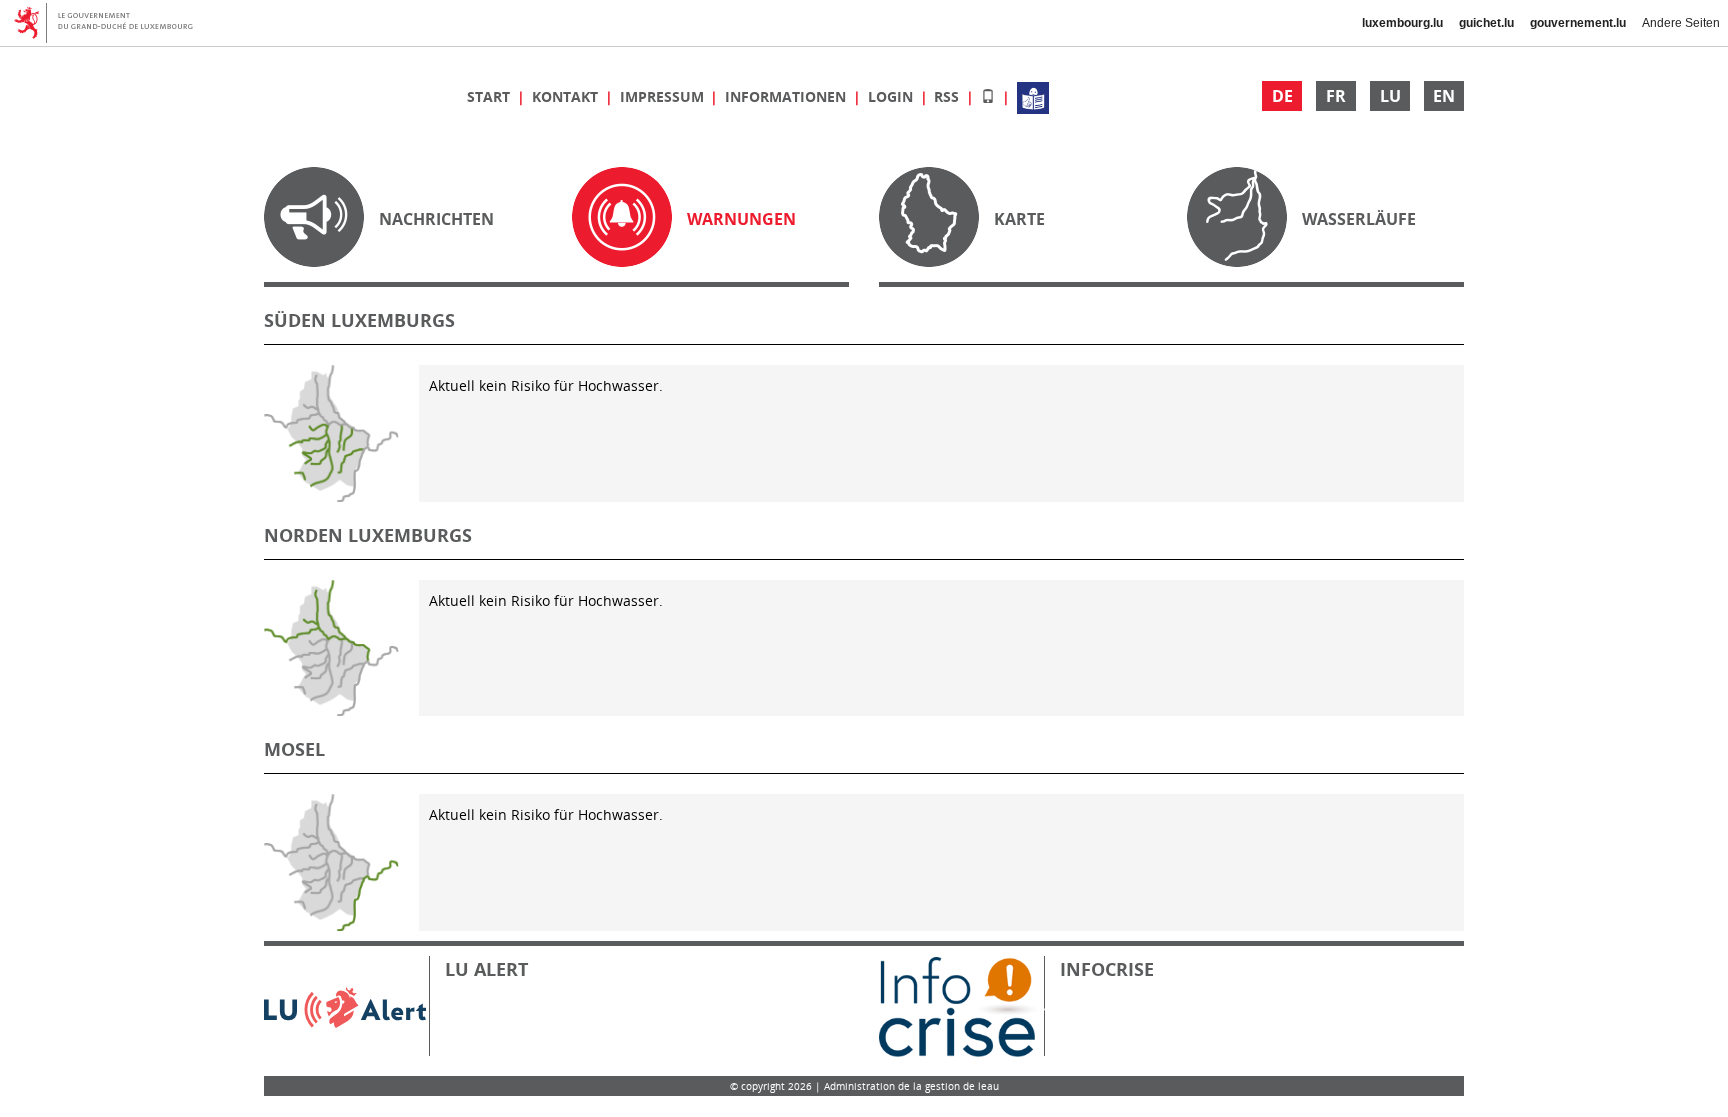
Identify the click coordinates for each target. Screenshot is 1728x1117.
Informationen (787, 96)
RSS (948, 96)
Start (490, 96)
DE (1282, 96)
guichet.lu (1486, 23)
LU (1390, 96)
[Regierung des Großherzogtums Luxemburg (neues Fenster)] (110, 23)
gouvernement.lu (1578, 23)
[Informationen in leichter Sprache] (1033, 96)
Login (892, 96)
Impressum (664, 96)
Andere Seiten (1681, 23)
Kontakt (567, 96)
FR (1336, 96)
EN (1444, 96)
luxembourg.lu (1402, 23)
